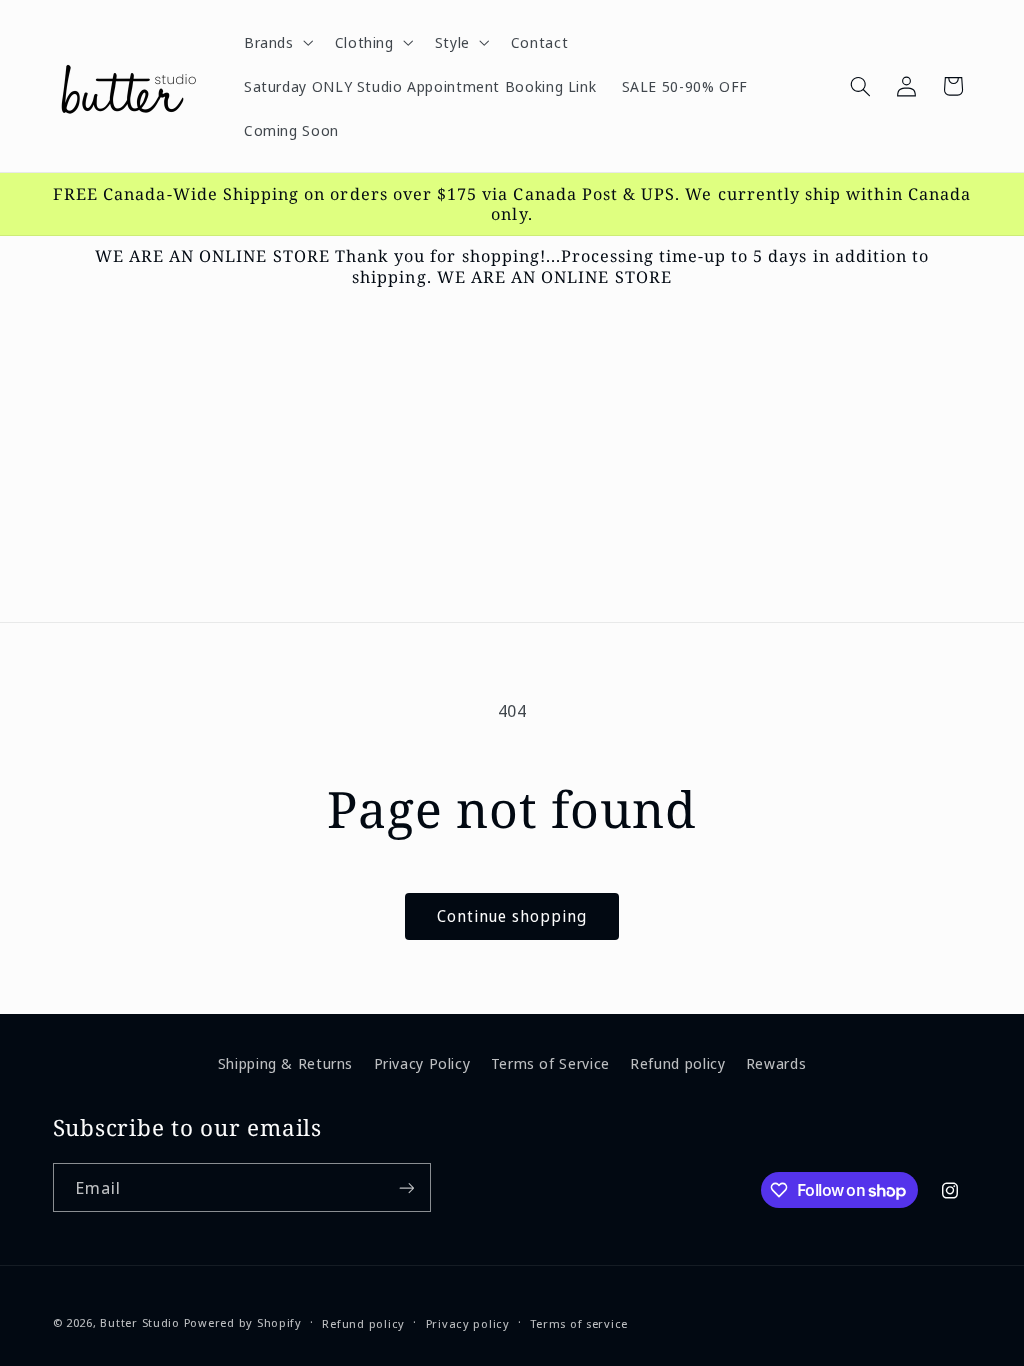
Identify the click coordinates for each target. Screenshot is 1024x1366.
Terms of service (579, 1323)
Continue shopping (512, 916)
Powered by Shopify (243, 1322)
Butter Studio (140, 1322)
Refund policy (677, 1063)
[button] (276, 42)
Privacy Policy (422, 1063)
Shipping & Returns (285, 1063)
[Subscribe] (406, 1187)
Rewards (776, 1063)
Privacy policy (468, 1323)
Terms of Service (550, 1063)
